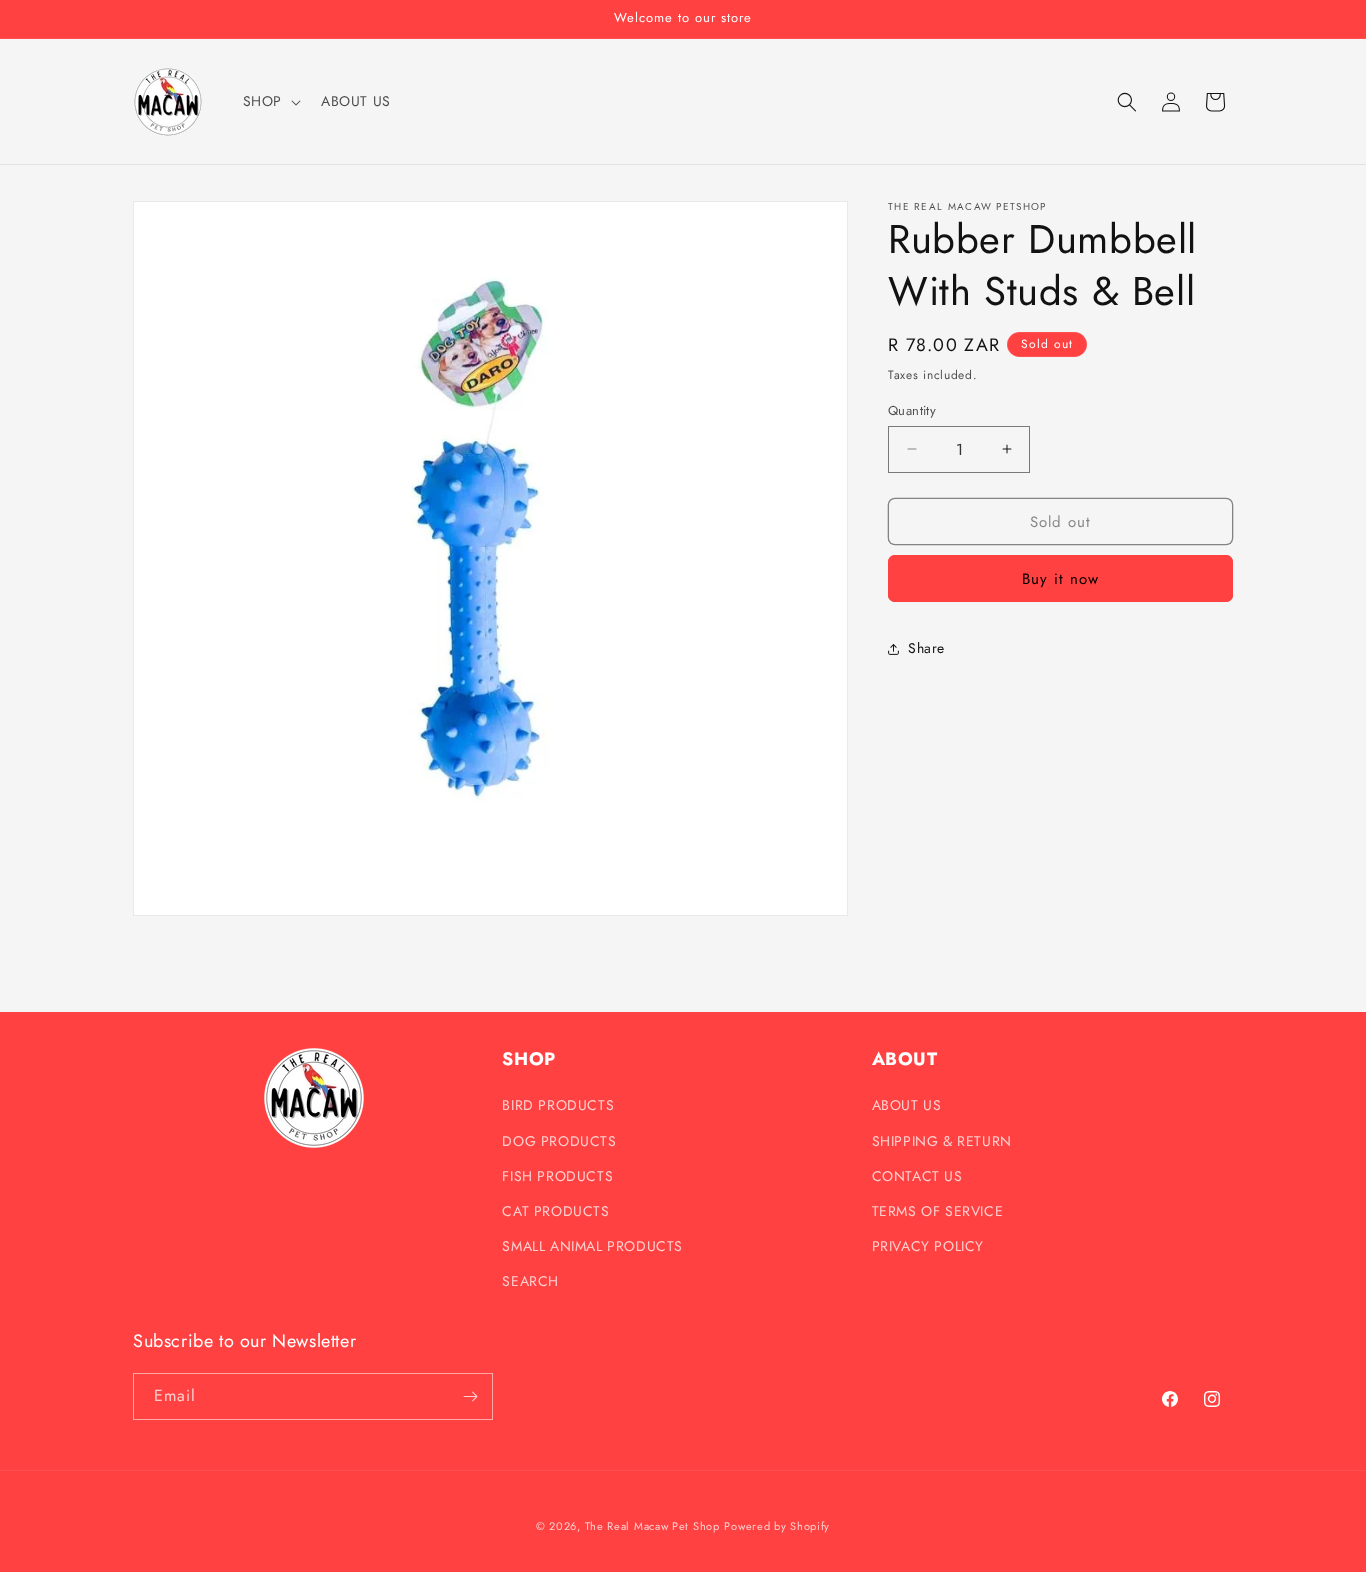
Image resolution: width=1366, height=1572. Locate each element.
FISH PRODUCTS (557, 1176)
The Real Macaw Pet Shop (652, 1526)
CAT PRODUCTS (555, 1211)
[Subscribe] (470, 1396)
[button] (270, 101)
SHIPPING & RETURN (942, 1141)
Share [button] (926, 648)
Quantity (912, 409)
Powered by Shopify (777, 1526)
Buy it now (1060, 579)
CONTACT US (917, 1176)
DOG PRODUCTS (559, 1141)
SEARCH (530, 1281)
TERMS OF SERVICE (938, 1211)
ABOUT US (907, 1105)
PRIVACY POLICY (928, 1246)
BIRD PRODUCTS (558, 1105)
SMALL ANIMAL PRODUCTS (592, 1246)
